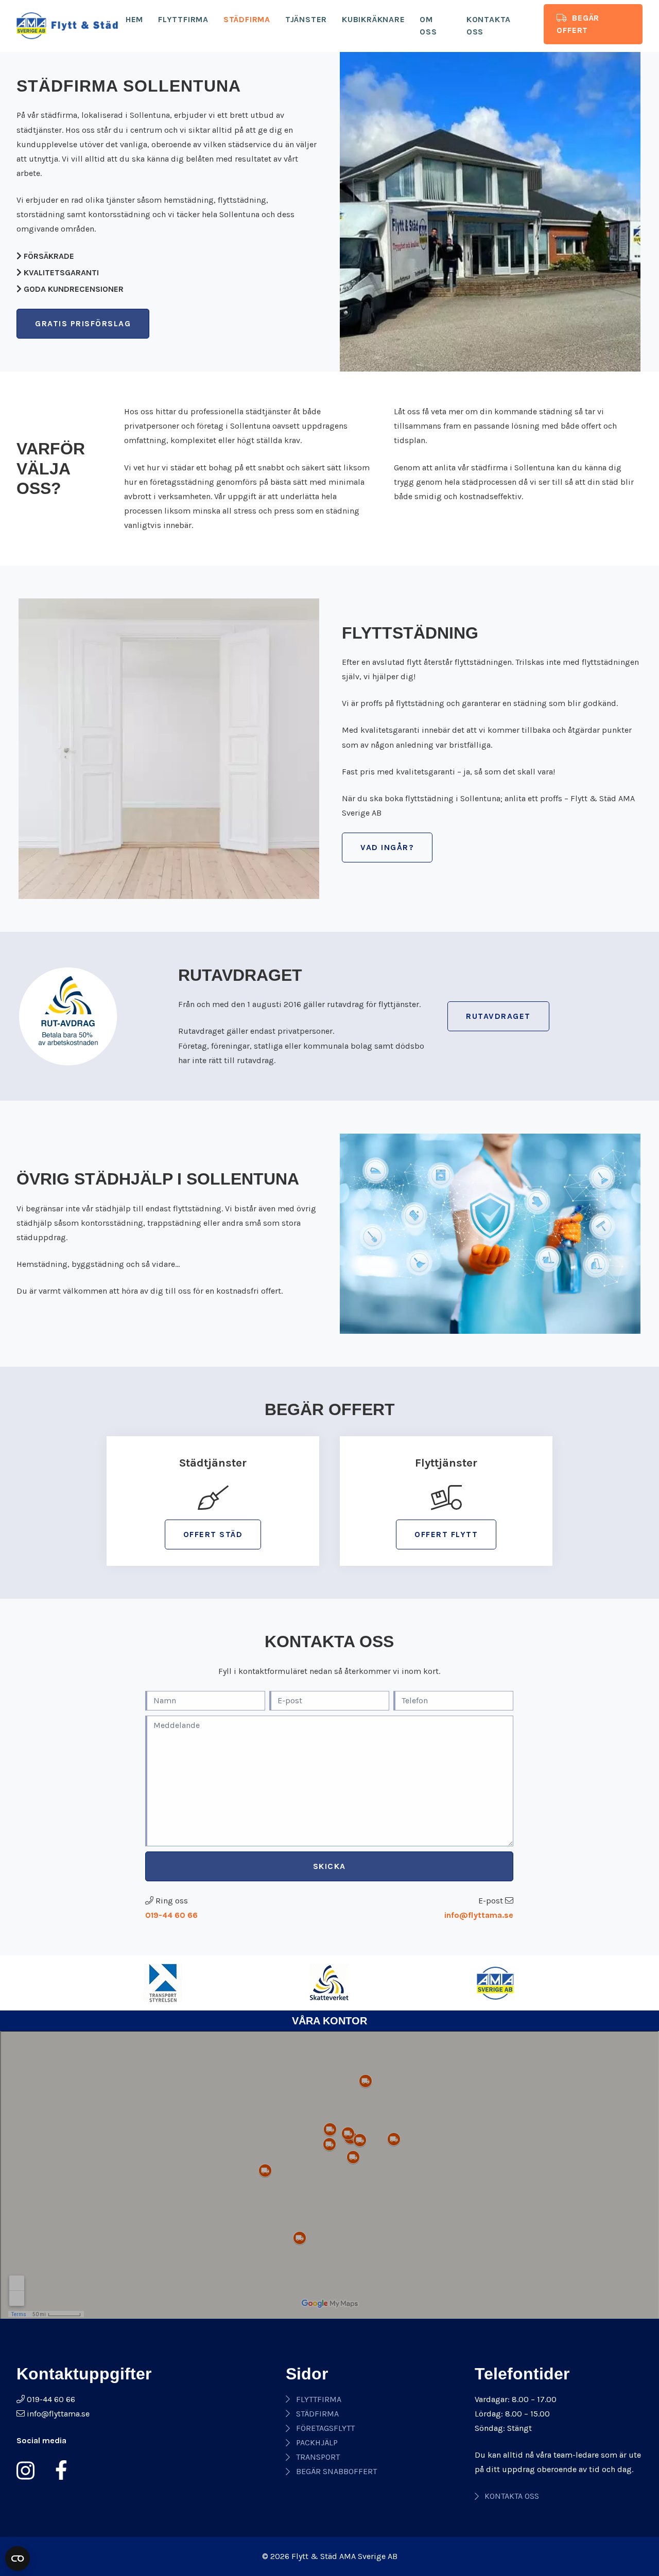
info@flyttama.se (479, 1915)
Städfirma (247, 19)
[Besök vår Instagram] (30, 2471)
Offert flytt (446, 1534)
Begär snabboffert (336, 2471)
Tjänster (306, 19)
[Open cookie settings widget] (18, 2559)
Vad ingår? (387, 847)
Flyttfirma (183, 19)
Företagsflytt (325, 2428)
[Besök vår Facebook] (57, 2471)
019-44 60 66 (171, 1915)
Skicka (329, 1866)
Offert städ (213, 1534)
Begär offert (578, 24)
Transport (318, 2457)
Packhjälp (317, 2442)
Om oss (428, 25)
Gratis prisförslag (83, 323)
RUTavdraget (498, 1016)
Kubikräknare (374, 19)
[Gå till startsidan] (67, 26)
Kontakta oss (489, 25)
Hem (134, 19)
